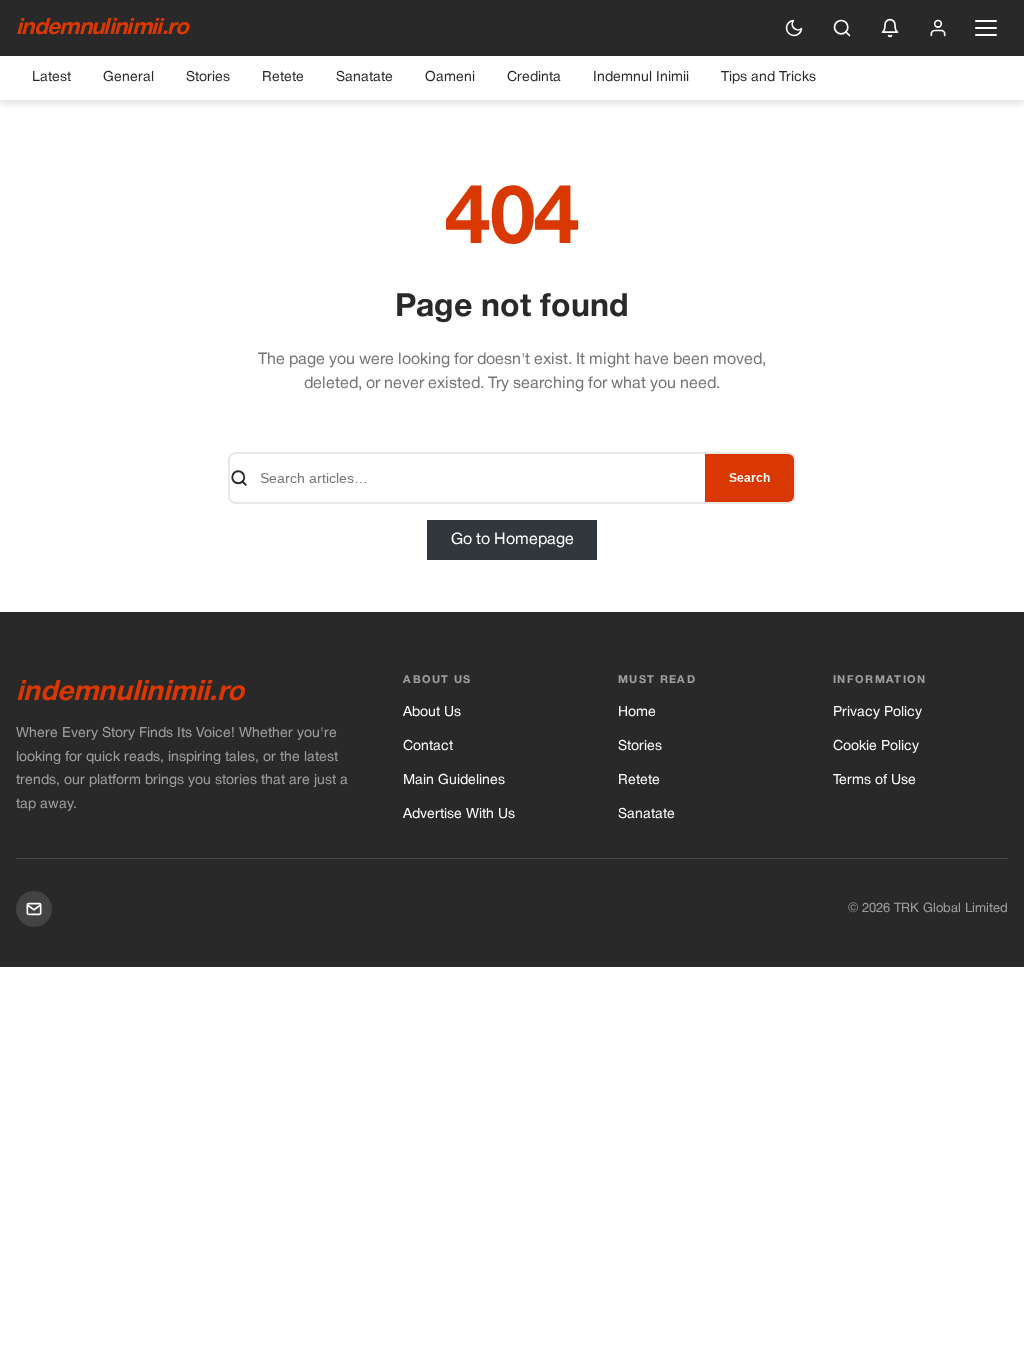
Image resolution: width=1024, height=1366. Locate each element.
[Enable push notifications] (890, 28)
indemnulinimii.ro (102, 28)
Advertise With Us (459, 814)
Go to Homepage (512, 540)
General (128, 77)
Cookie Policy (876, 746)
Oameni (450, 77)
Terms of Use (874, 780)
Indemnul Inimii (641, 77)
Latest (51, 77)
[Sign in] (938, 28)
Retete (283, 77)
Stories (208, 77)
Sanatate (364, 77)
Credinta (534, 77)
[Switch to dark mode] (794, 28)
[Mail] (34, 909)
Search (749, 478)
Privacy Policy (877, 712)
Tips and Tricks (768, 77)
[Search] (842, 28)
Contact (428, 746)
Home (637, 712)
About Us (432, 712)
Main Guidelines (454, 780)
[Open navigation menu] (986, 28)
